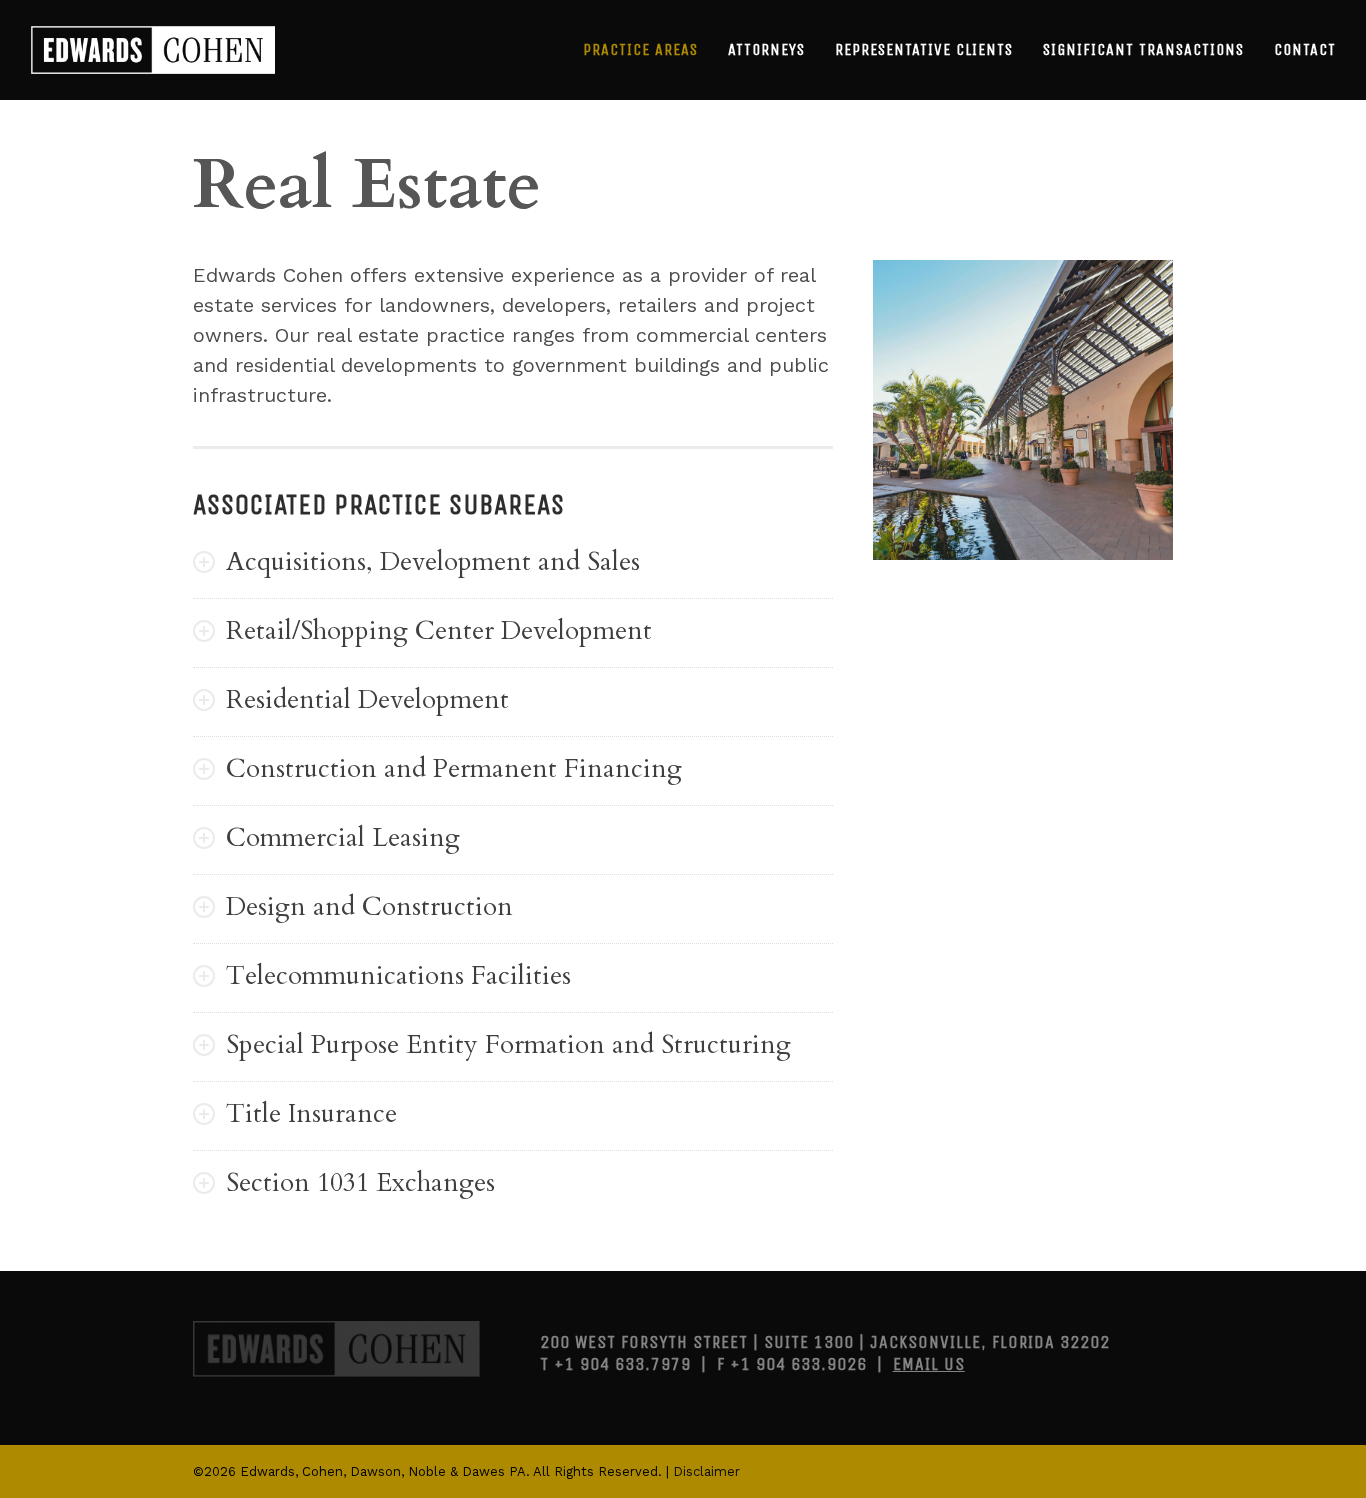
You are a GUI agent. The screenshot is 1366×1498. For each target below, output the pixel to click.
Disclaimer (706, 1471)
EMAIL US (929, 1364)
